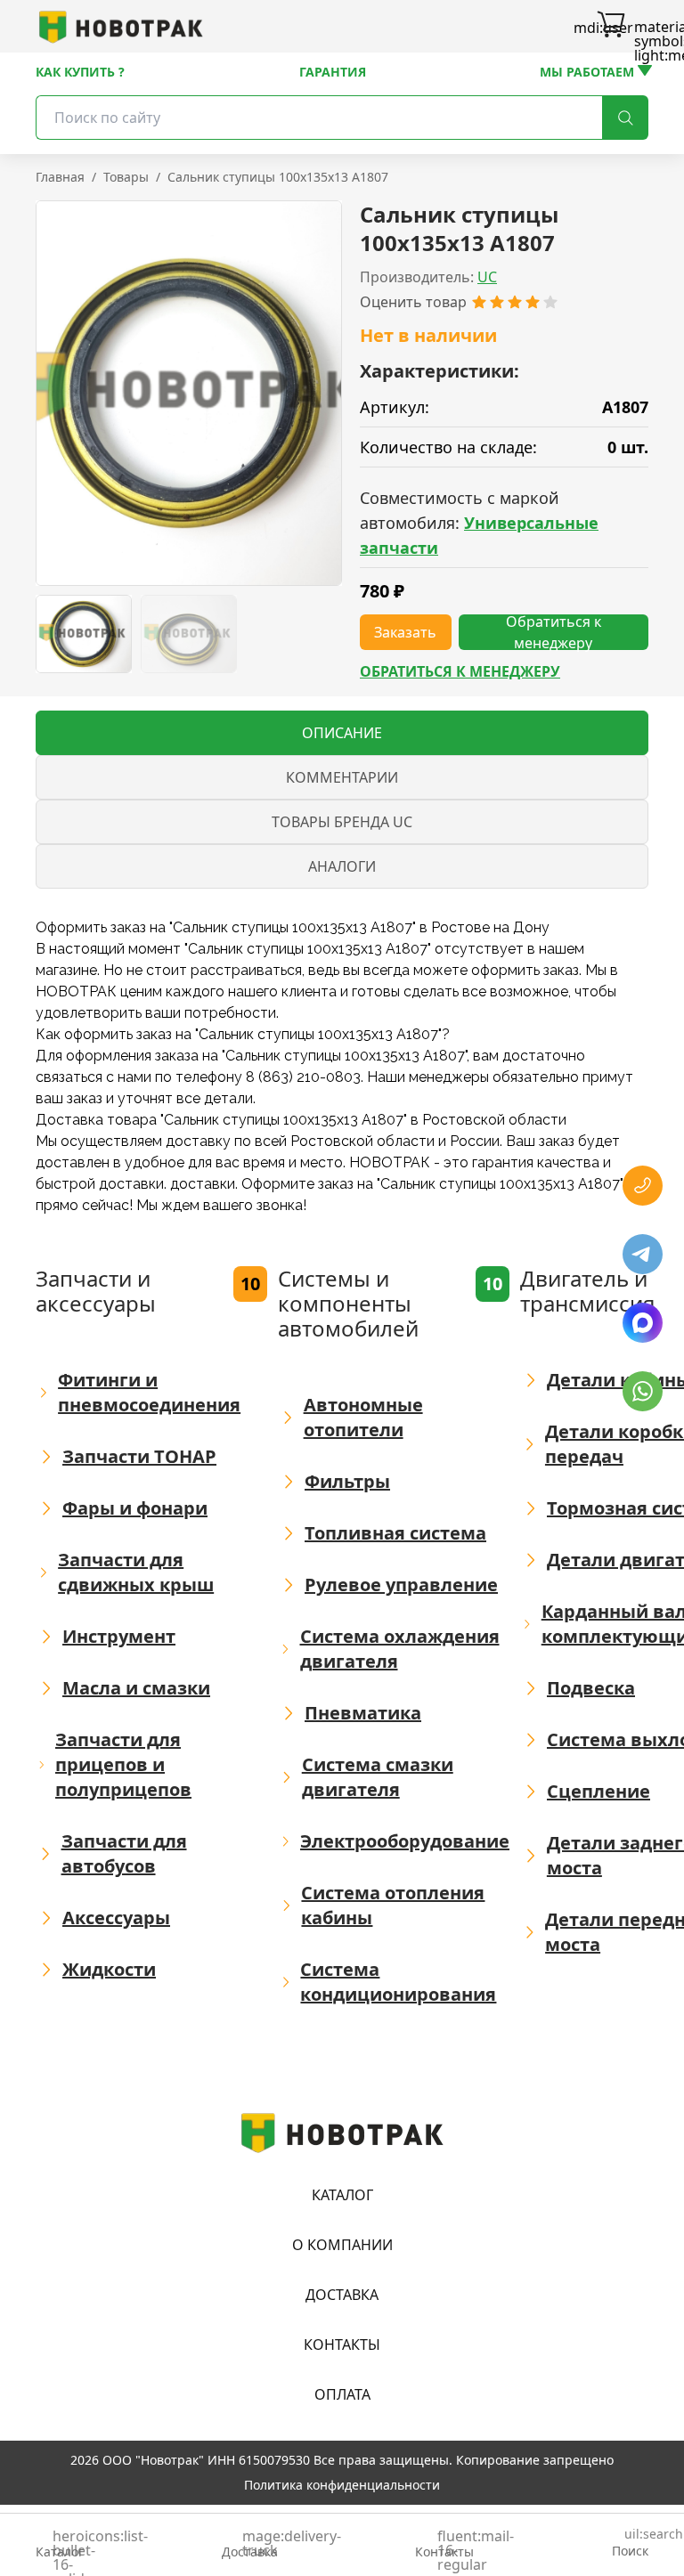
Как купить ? (80, 72)
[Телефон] (643, 1186)
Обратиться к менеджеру (460, 671)
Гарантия (333, 72)
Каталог (342, 2195)
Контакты (342, 2344)
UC (487, 277)
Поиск (630, 2543)
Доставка (342, 2295)
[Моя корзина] (611, 27)
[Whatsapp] (643, 1391)
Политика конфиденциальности (342, 2485)
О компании (342, 2245)
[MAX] (643, 1323)
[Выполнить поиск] (625, 118)
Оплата (342, 2394)
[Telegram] (643, 1254)
